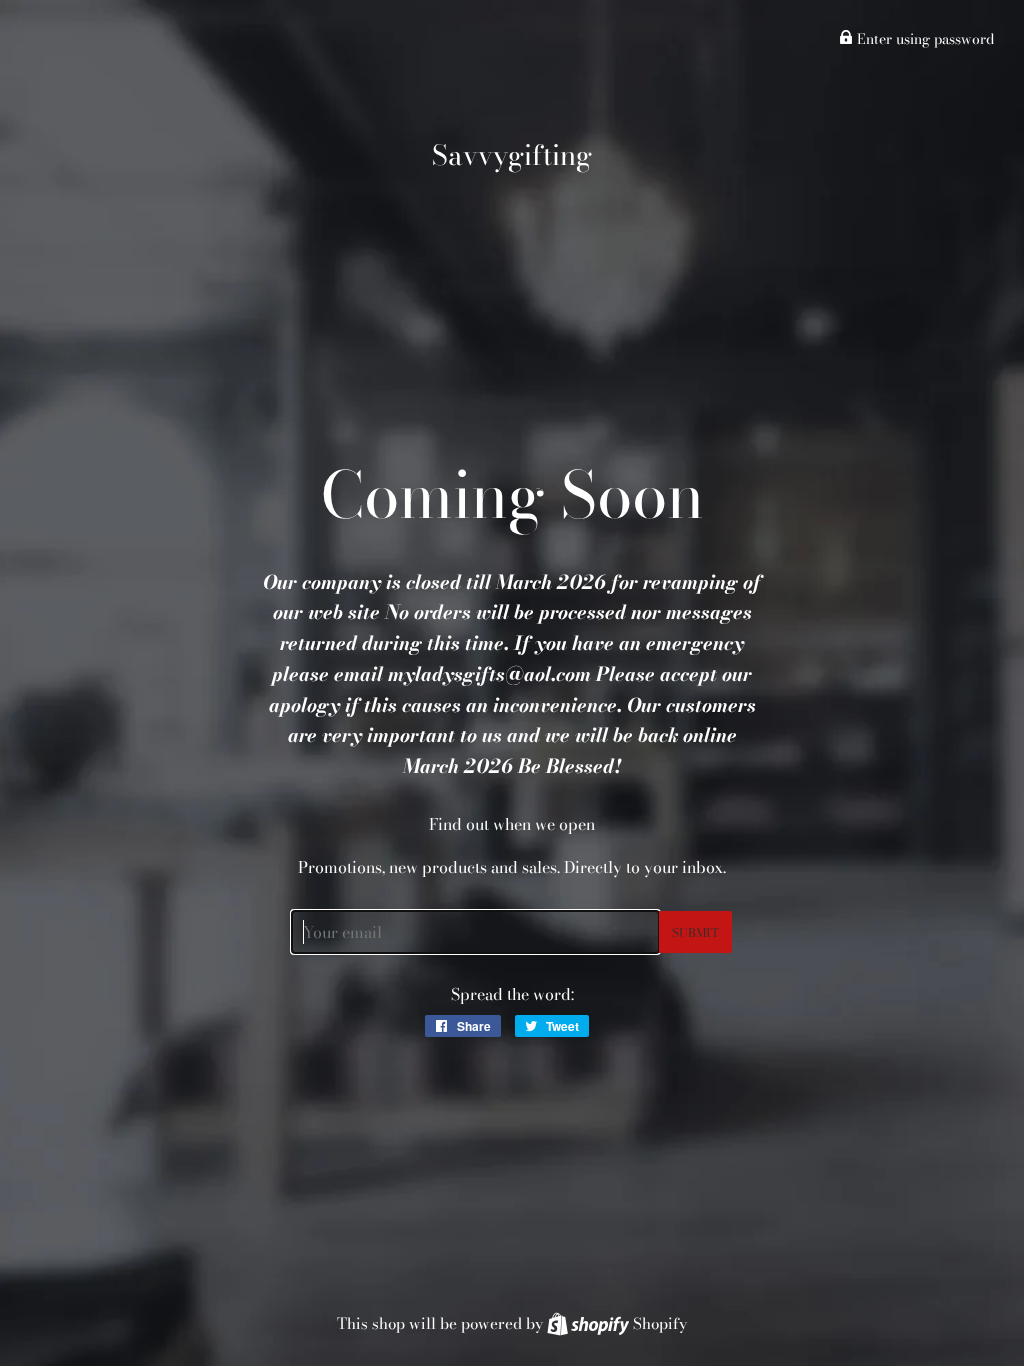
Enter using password (923, 39)
